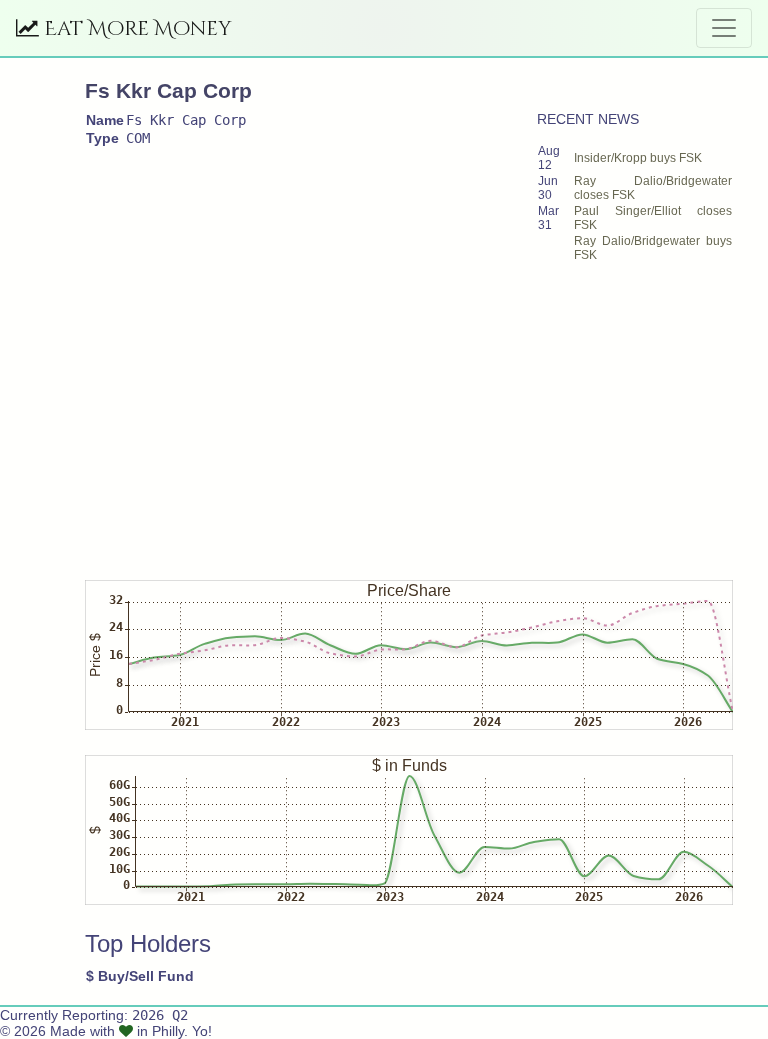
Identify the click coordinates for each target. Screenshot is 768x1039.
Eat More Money (135, 28)
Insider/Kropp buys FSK (638, 158)
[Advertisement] (426, 412)
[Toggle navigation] (724, 28)
